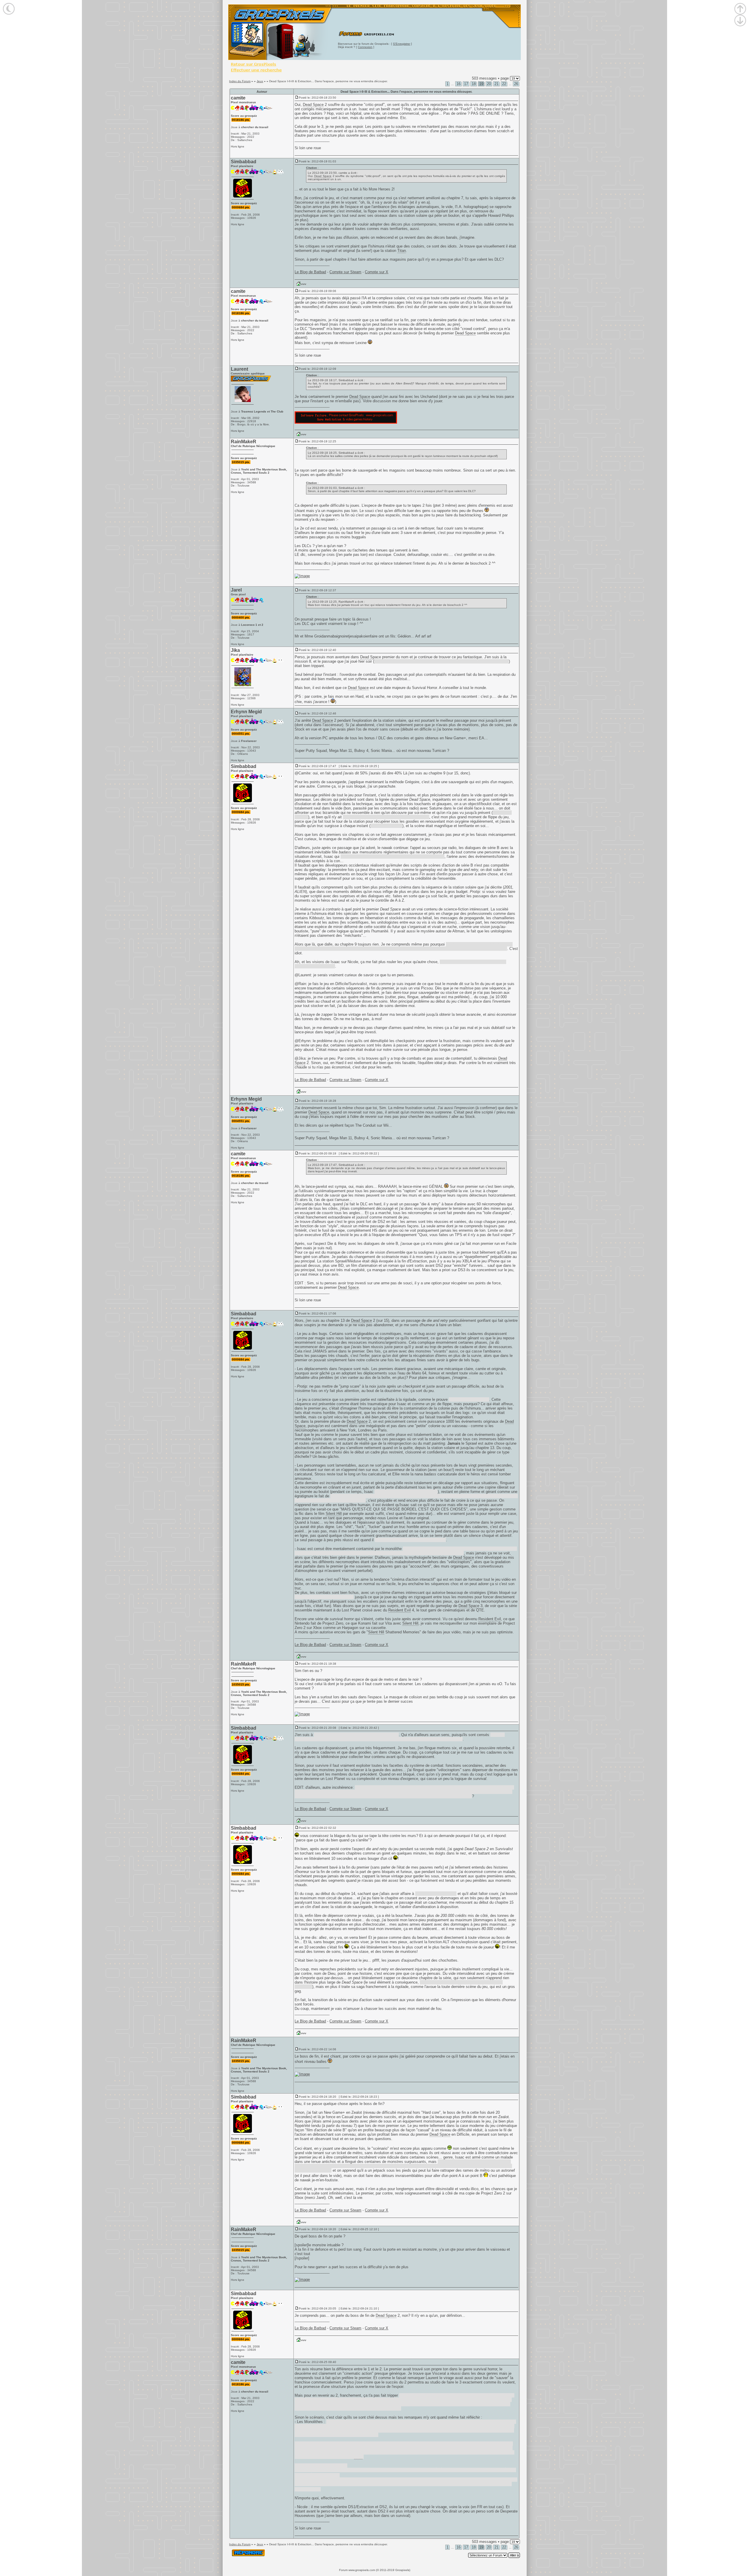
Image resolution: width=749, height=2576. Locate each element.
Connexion (365, 47)
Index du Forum (240, 81)
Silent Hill (334, 1514)
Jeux (260, 81)
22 (504, 84)
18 (474, 84)
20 (489, 84)
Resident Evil (400, 1610)
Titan (402, 251)
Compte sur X (377, 272)
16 (458, 84)
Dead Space (313, 105)
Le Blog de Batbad (310, 272)
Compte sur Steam (345, 272)
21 (497, 84)
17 (466, 84)
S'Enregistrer (402, 44)
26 (516, 84)
